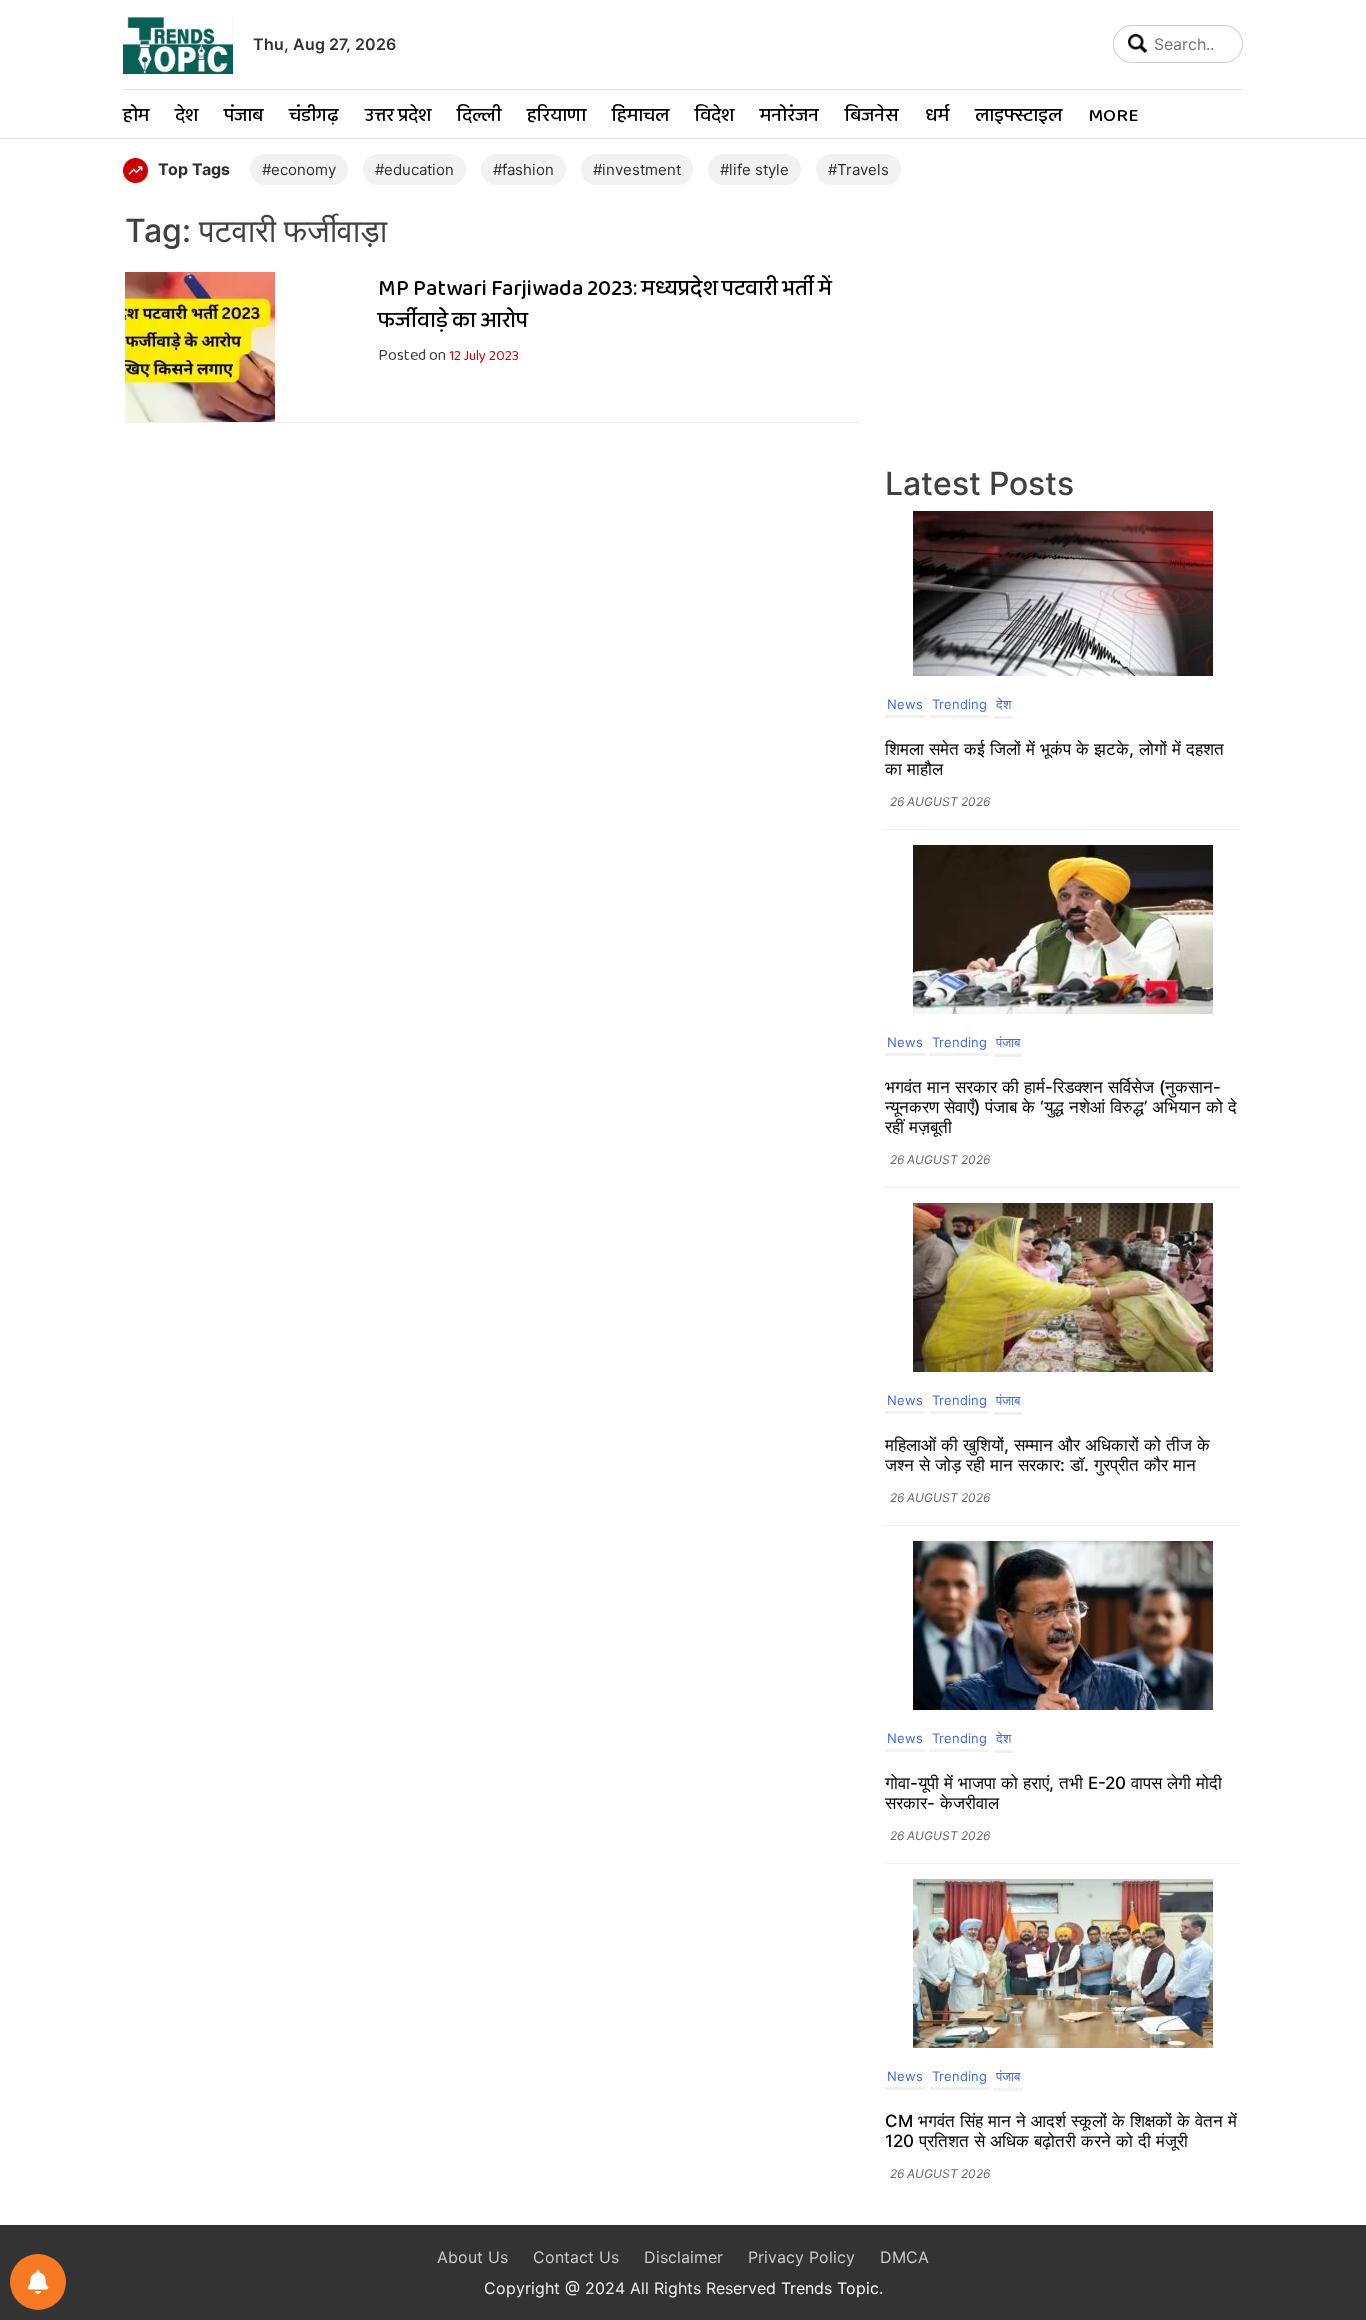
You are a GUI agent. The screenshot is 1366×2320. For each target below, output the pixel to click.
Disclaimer (683, 2257)
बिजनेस (872, 116)
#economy (299, 169)
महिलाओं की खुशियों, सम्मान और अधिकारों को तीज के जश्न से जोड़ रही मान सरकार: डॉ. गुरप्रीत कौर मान (1047, 1455)
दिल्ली (479, 116)
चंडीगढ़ (314, 116)
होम (136, 116)
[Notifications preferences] (38, 2282)
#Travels (858, 169)
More (1113, 116)
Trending (959, 704)
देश (186, 116)
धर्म (937, 116)
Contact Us (576, 2257)
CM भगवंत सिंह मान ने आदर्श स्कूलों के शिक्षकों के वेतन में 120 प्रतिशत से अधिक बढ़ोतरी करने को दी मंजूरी (1061, 2131)
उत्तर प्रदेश (398, 116)
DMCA (904, 2257)
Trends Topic (830, 2288)
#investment (637, 169)
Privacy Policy (801, 2257)
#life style (754, 169)
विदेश (714, 116)
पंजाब (243, 116)
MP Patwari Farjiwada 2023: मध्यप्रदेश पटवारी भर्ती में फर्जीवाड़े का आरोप (605, 305)
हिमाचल (640, 116)
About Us (472, 2257)
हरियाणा (556, 116)
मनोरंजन (789, 116)
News (905, 704)
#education (414, 169)
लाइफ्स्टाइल (1018, 116)
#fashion (523, 169)
